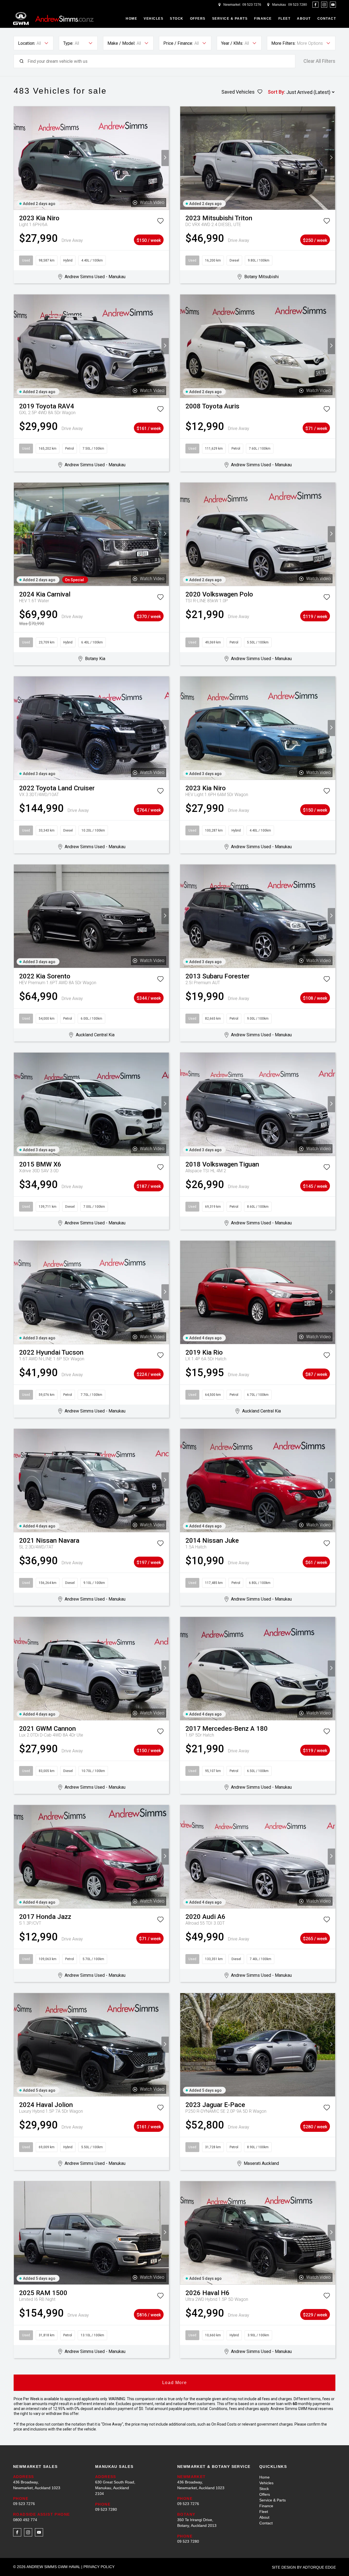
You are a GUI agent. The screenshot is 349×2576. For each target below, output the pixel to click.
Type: (68, 43)
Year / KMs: (232, 43)
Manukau (279, 5)
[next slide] (165, 158)
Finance (263, 19)
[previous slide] (18, 158)
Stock (177, 19)
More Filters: (283, 43)
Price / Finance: (178, 43)
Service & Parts (230, 19)
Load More (174, 2383)
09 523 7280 (298, 5)
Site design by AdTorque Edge (304, 2567)
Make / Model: (121, 43)
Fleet (285, 19)
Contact (327, 19)
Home (131, 19)
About (304, 19)
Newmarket (232, 5)
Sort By (276, 92)
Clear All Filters (319, 61)
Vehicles (154, 19)
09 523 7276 (252, 5)
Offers (198, 19)
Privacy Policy (99, 2567)
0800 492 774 (25, 2520)
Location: (27, 43)
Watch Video (152, 202)
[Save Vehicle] (160, 222)
